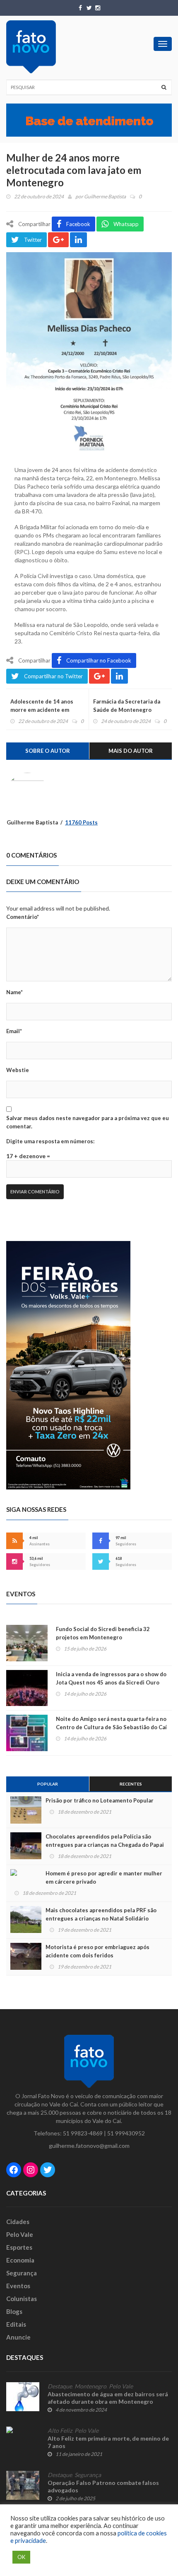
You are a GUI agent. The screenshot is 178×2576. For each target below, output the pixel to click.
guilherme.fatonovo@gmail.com (89, 2146)
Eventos (18, 2286)
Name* (14, 992)
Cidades (18, 2222)
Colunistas (22, 2299)
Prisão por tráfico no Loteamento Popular (100, 1800)
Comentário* (23, 917)
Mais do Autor (131, 751)
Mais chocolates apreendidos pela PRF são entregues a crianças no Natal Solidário (101, 1914)
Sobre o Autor (48, 751)
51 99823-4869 (83, 2133)
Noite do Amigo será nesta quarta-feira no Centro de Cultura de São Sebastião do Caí (111, 1723)
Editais (16, 2324)
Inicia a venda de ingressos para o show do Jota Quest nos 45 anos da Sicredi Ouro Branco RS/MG (111, 1682)
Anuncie (18, 2337)
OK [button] (21, 2557)
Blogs (14, 2311)
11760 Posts (81, 822)
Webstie (18, 1070)
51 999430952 (126, 2133)
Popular (48, 1784)
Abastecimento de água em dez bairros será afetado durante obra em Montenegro (108, 2398)
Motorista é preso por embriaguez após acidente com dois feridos (97, 1951)
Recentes (131, 1784)
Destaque (60, 2386)
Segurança (22, 2273)
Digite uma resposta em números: (50, 1141)
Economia (20, 2260)
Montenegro (90, 2386)
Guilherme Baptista (105, 196)
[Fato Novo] (31, 47)
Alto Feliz (60, 2431)
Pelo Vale (20, 2234)
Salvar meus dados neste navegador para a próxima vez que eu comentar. (88, 1122)
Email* (14, 1031)
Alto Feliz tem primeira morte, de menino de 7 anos (108, 2442)
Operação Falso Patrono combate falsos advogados (103, 2486)
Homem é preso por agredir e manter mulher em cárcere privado (104, 1877)
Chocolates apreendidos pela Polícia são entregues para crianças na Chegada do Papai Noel (105, 1845)
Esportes (19, 2247)
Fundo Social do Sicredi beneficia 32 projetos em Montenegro (103, 1633)
